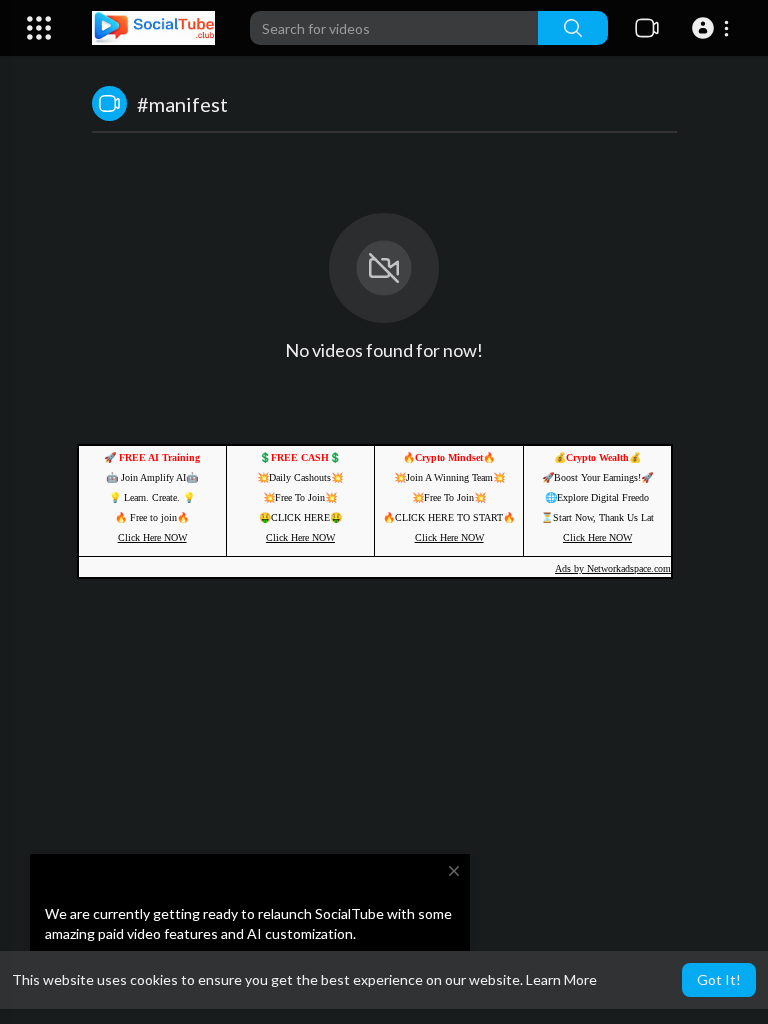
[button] (713, 28)
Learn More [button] (561, 979)
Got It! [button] (719, 979)
